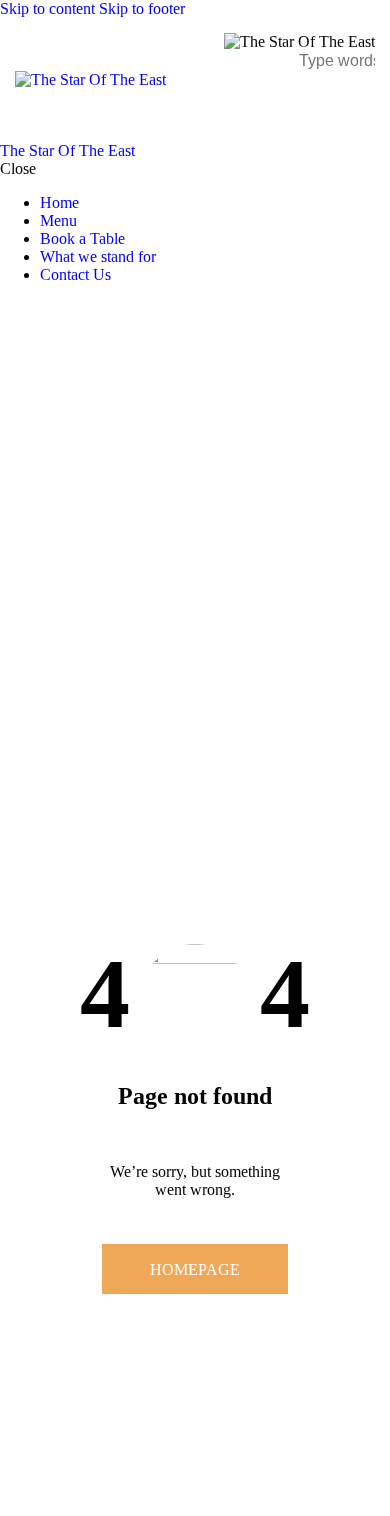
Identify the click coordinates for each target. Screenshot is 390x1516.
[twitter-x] (28, 308)
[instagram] (68, 308)
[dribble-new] (45, 308)
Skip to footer (142, 8)
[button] (362, 105)
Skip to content (47, 8)
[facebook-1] (11, 308)
